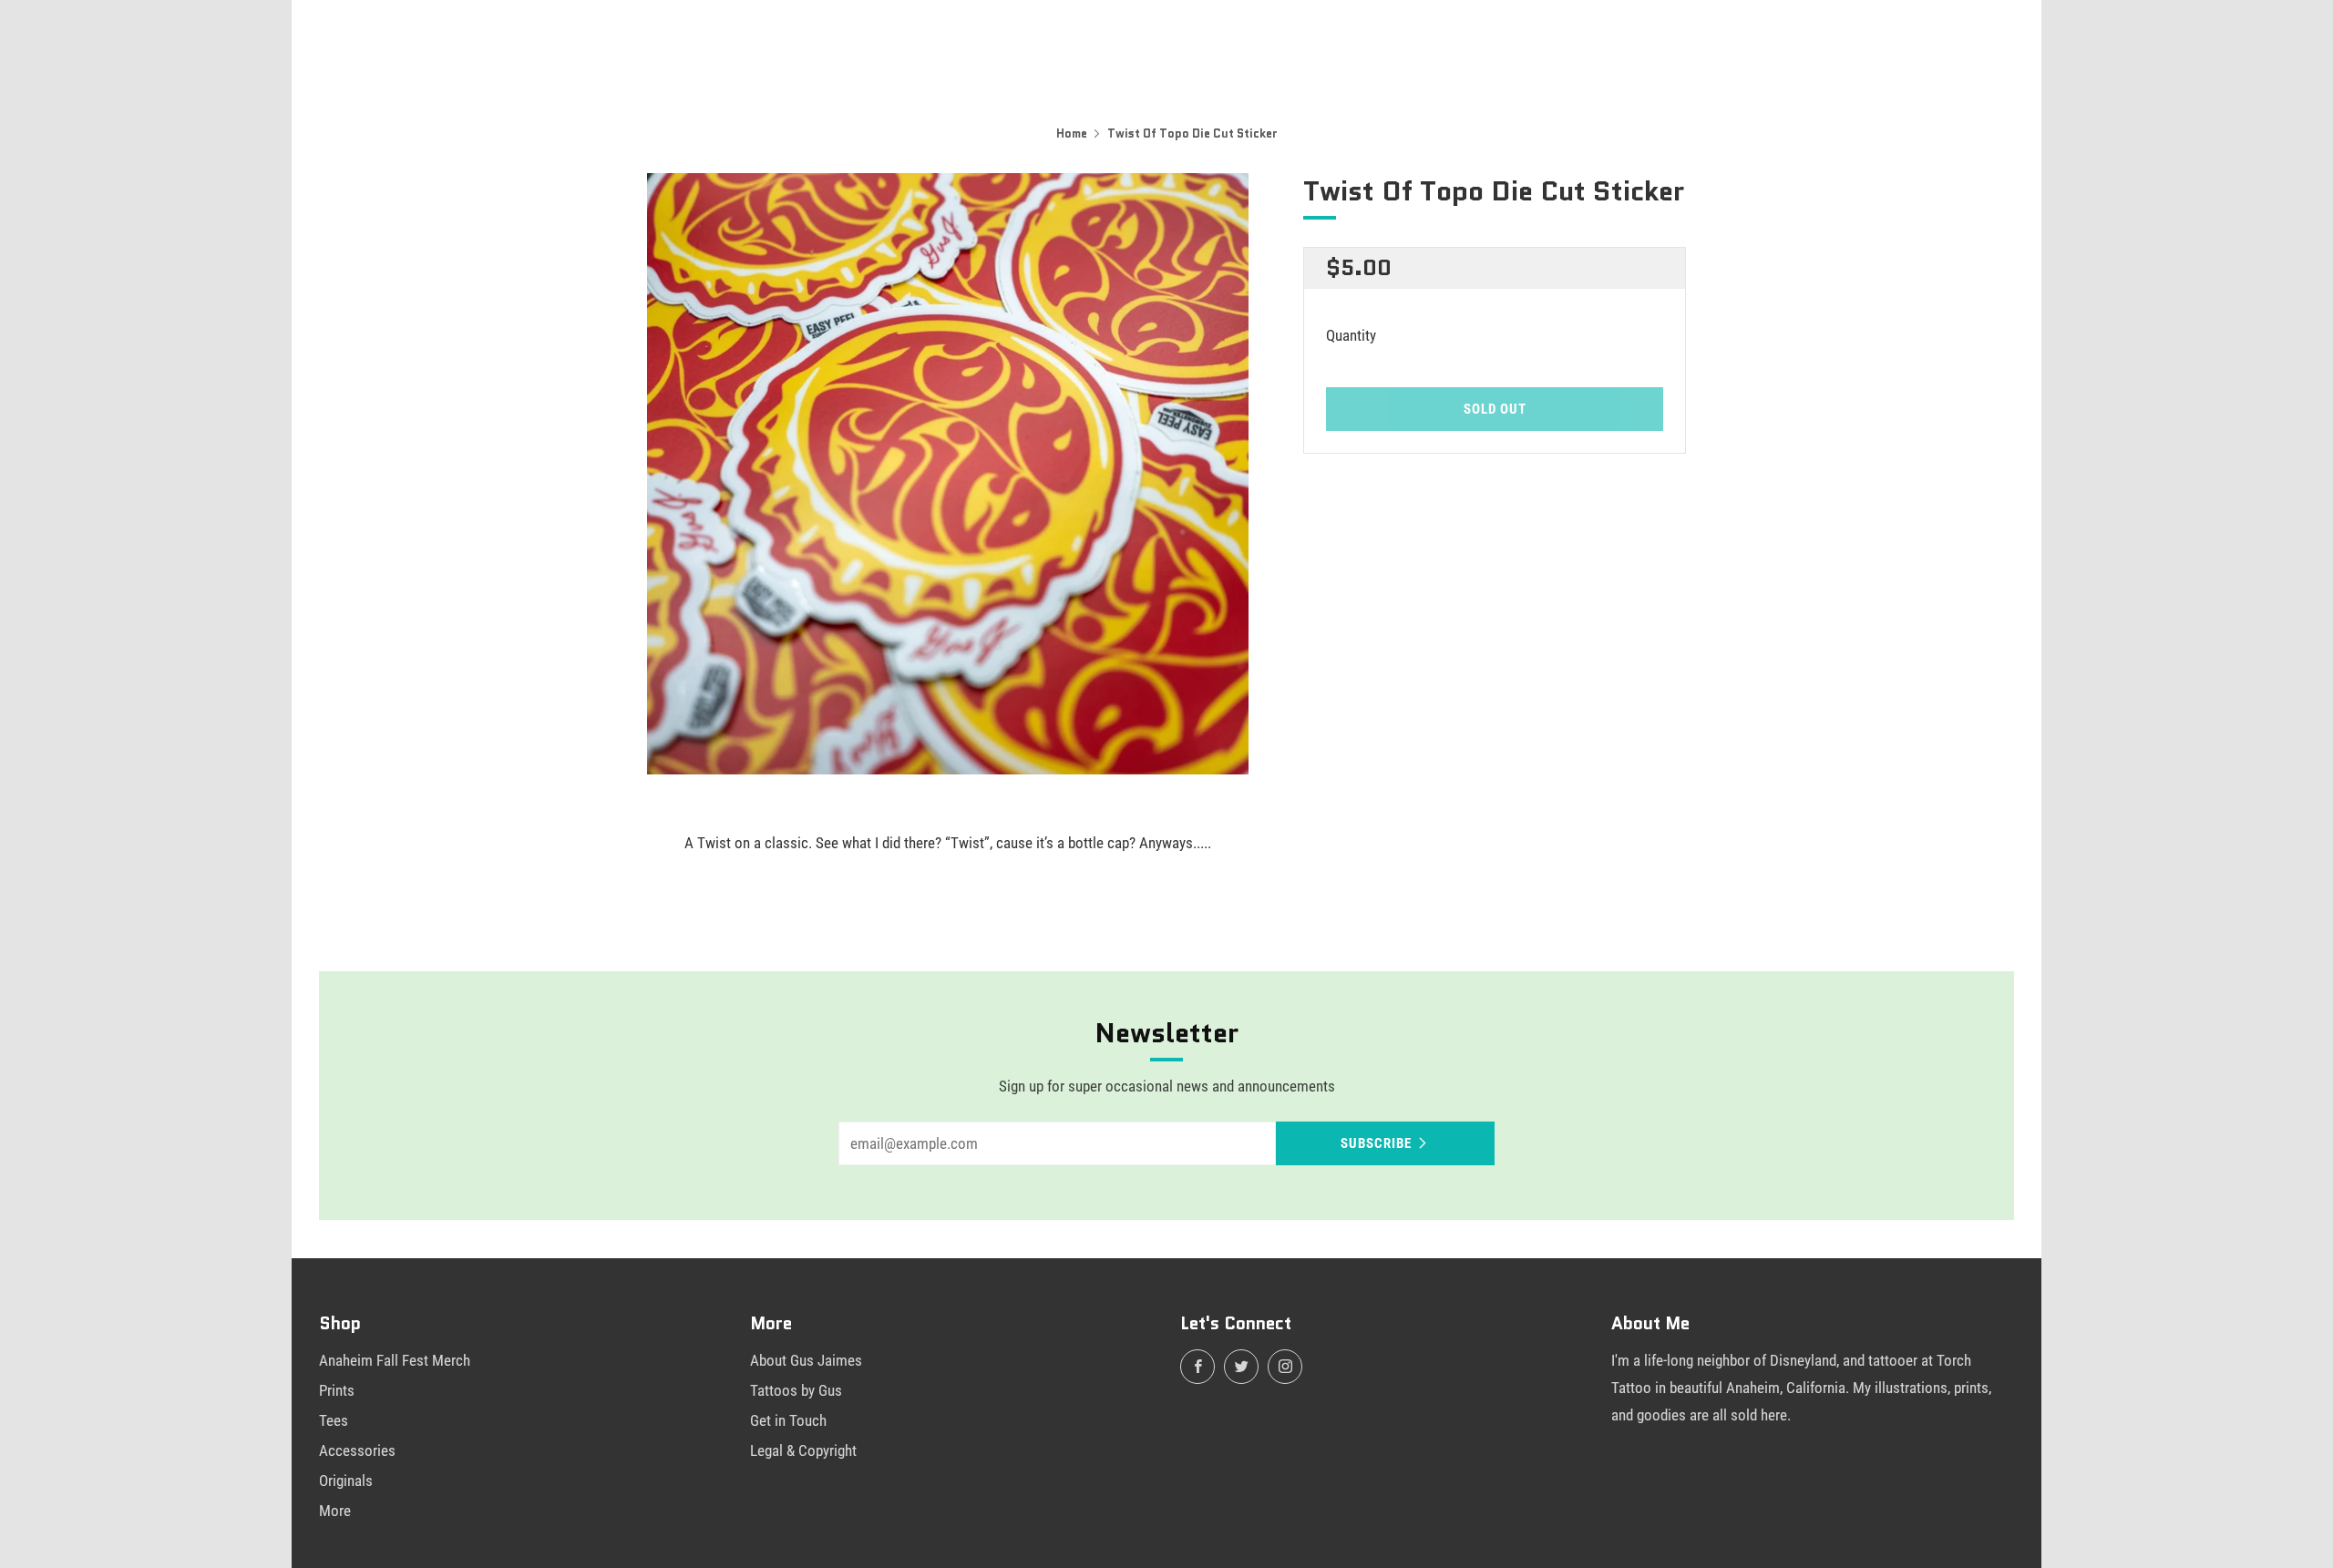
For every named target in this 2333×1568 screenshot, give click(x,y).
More (335, 1511)
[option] (948, 474)
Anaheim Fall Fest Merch (395, 1360)
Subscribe (1376, 1143)
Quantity (1351, 335)
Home (1072, 133)
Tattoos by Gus (796, 1390)
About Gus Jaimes (806, 1360)
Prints (337, 1390)
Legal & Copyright (803, 1450)
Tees (334, 1420)
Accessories (357, 1450)
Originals (346, 1481)
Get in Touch (788, 1420)
